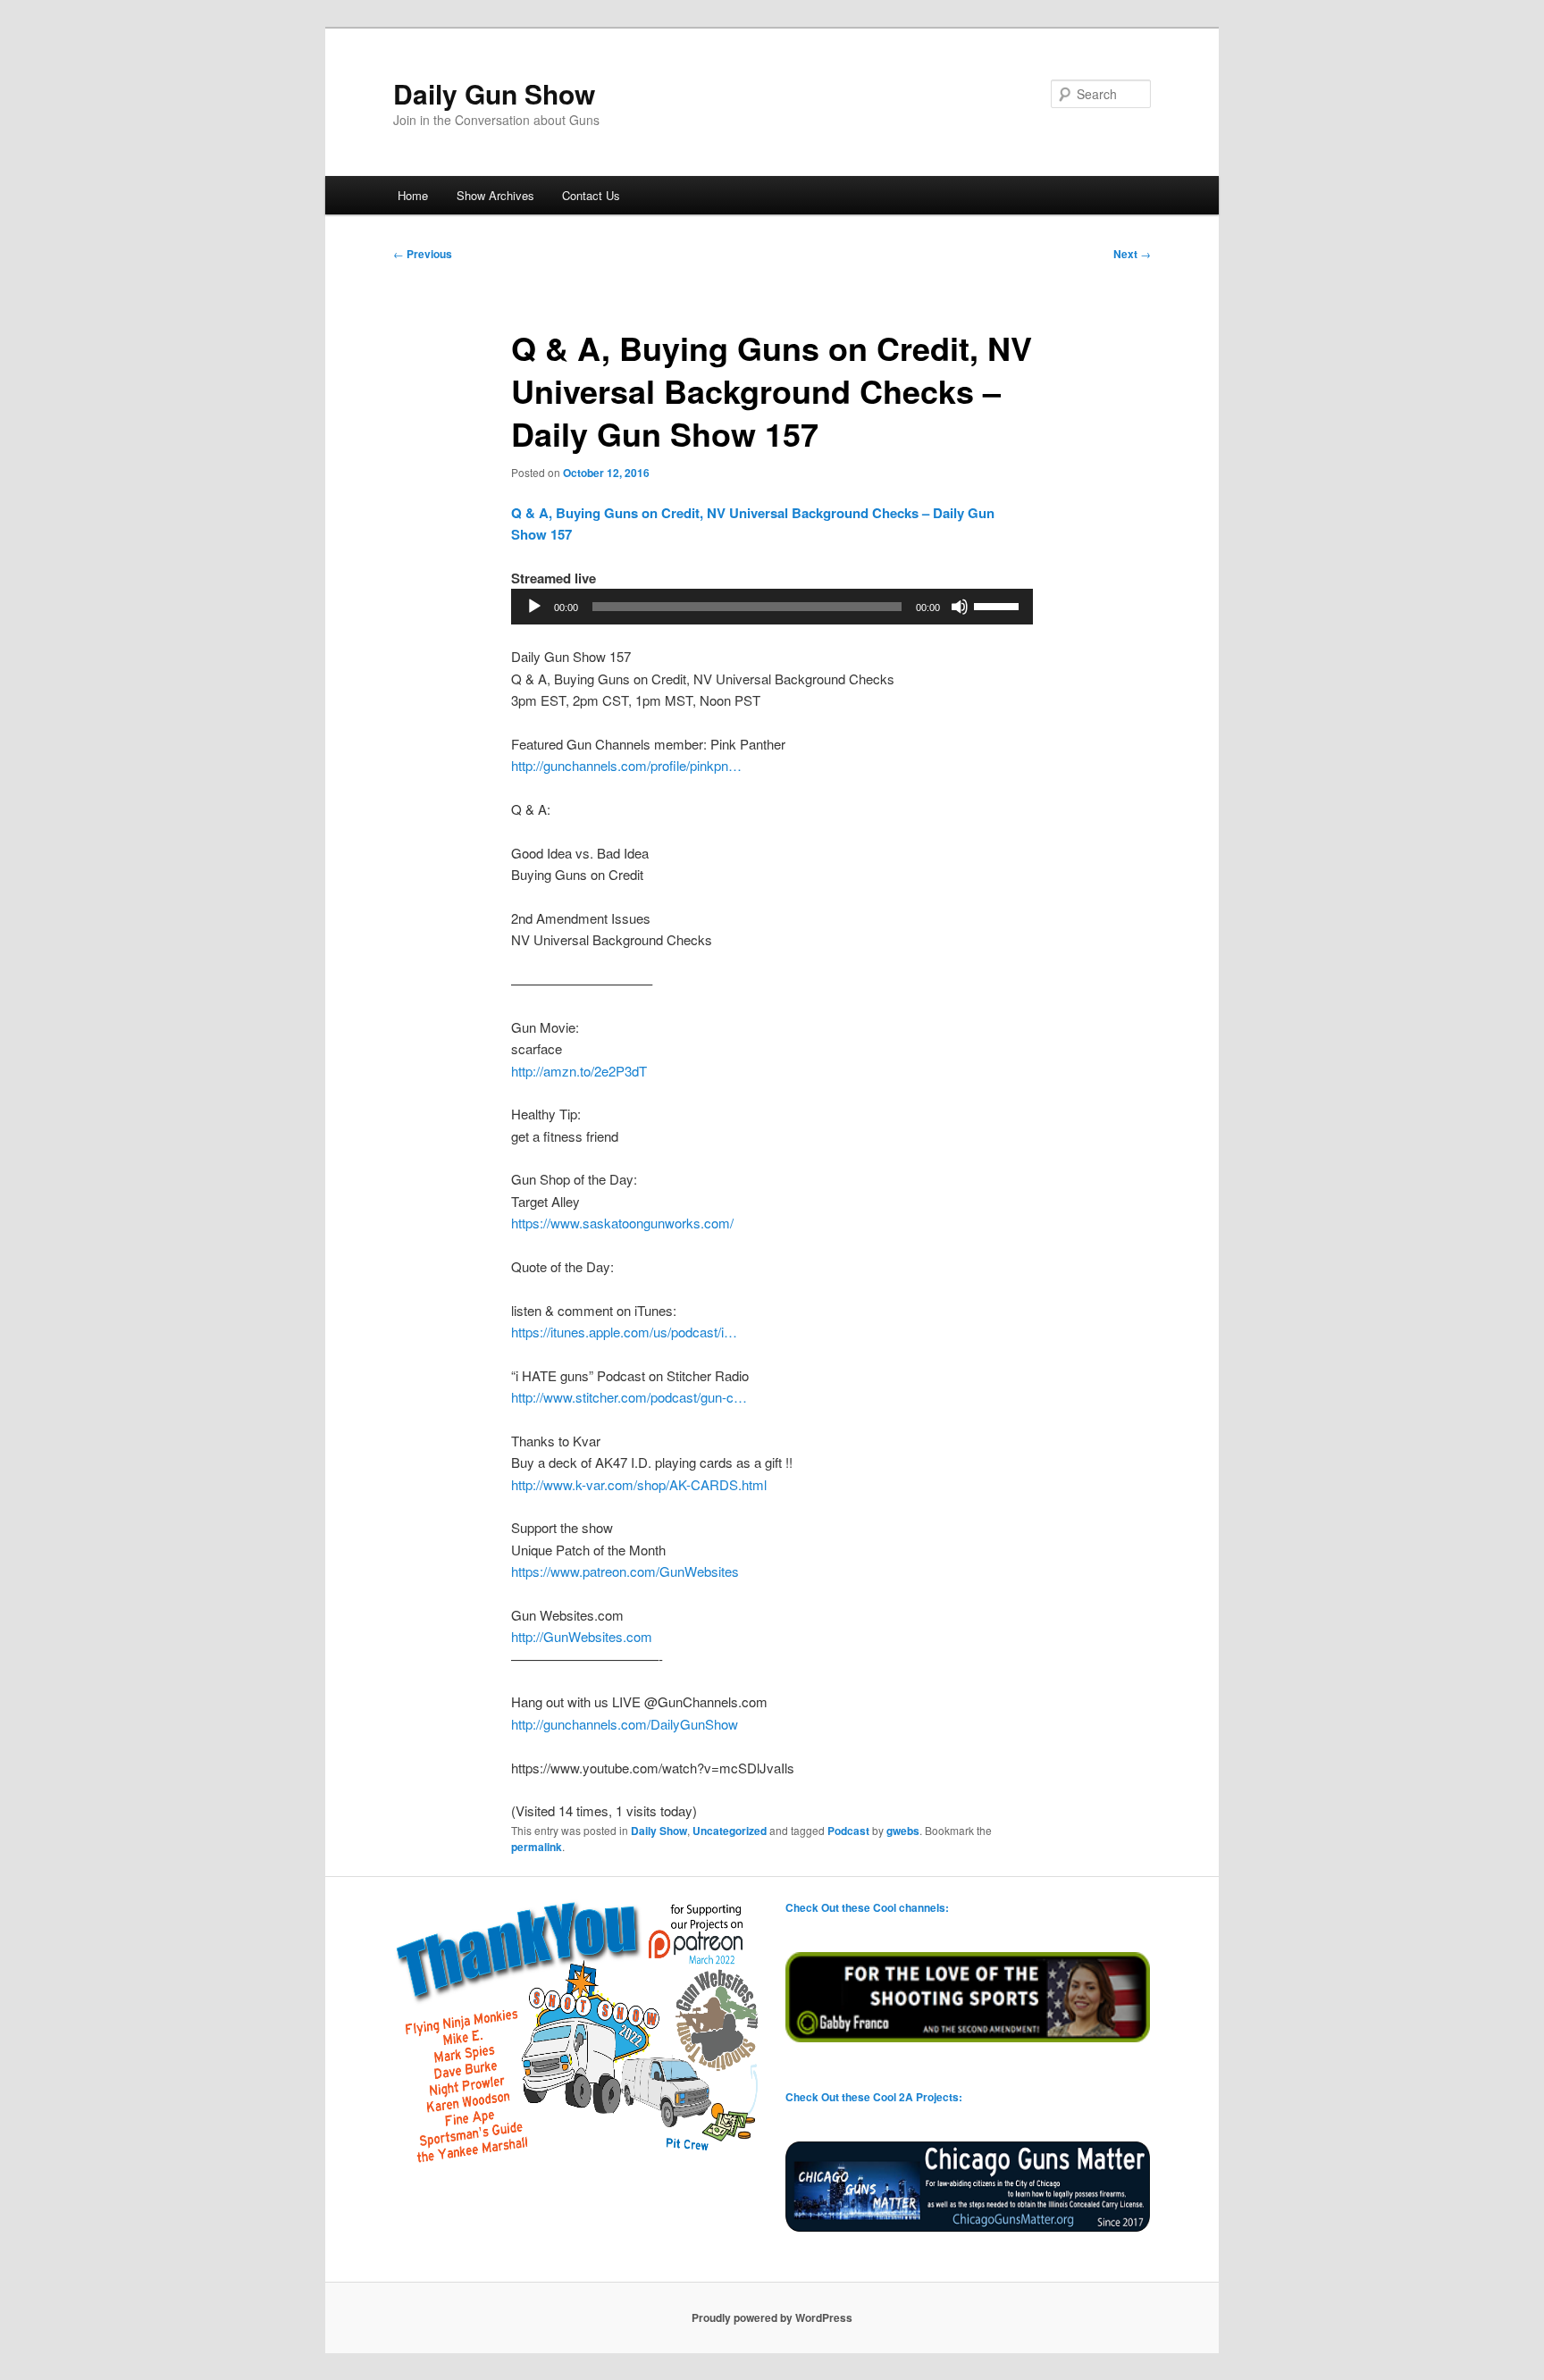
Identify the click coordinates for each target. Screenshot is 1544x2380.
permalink (537, 1847)
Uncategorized (730, 1831)
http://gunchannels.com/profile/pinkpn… (626, 765)
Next (1132, 254)
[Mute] (960, 607)
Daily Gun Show (494, 93)
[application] (772, 607)
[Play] (534, 607)
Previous (423, 254)
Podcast (848, 1831)
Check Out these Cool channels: (867, 1907)
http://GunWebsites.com (582, 1636)
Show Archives (495, 195)
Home (413, 195)
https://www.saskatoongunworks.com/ (622, 1223)
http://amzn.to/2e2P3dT (579, 1071)
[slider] (999, 605)
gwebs (903, 1831)
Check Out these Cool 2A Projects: (874, 2097)
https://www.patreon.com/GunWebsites (625, 1571)
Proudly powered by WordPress (772, 2317)
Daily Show (659, 1831)
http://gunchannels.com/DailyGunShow (625, 1724)
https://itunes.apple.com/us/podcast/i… (624, 1332)
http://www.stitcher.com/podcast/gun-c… (629, 1397)
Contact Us (591, 195)
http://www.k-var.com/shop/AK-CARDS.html (639, 1484)
